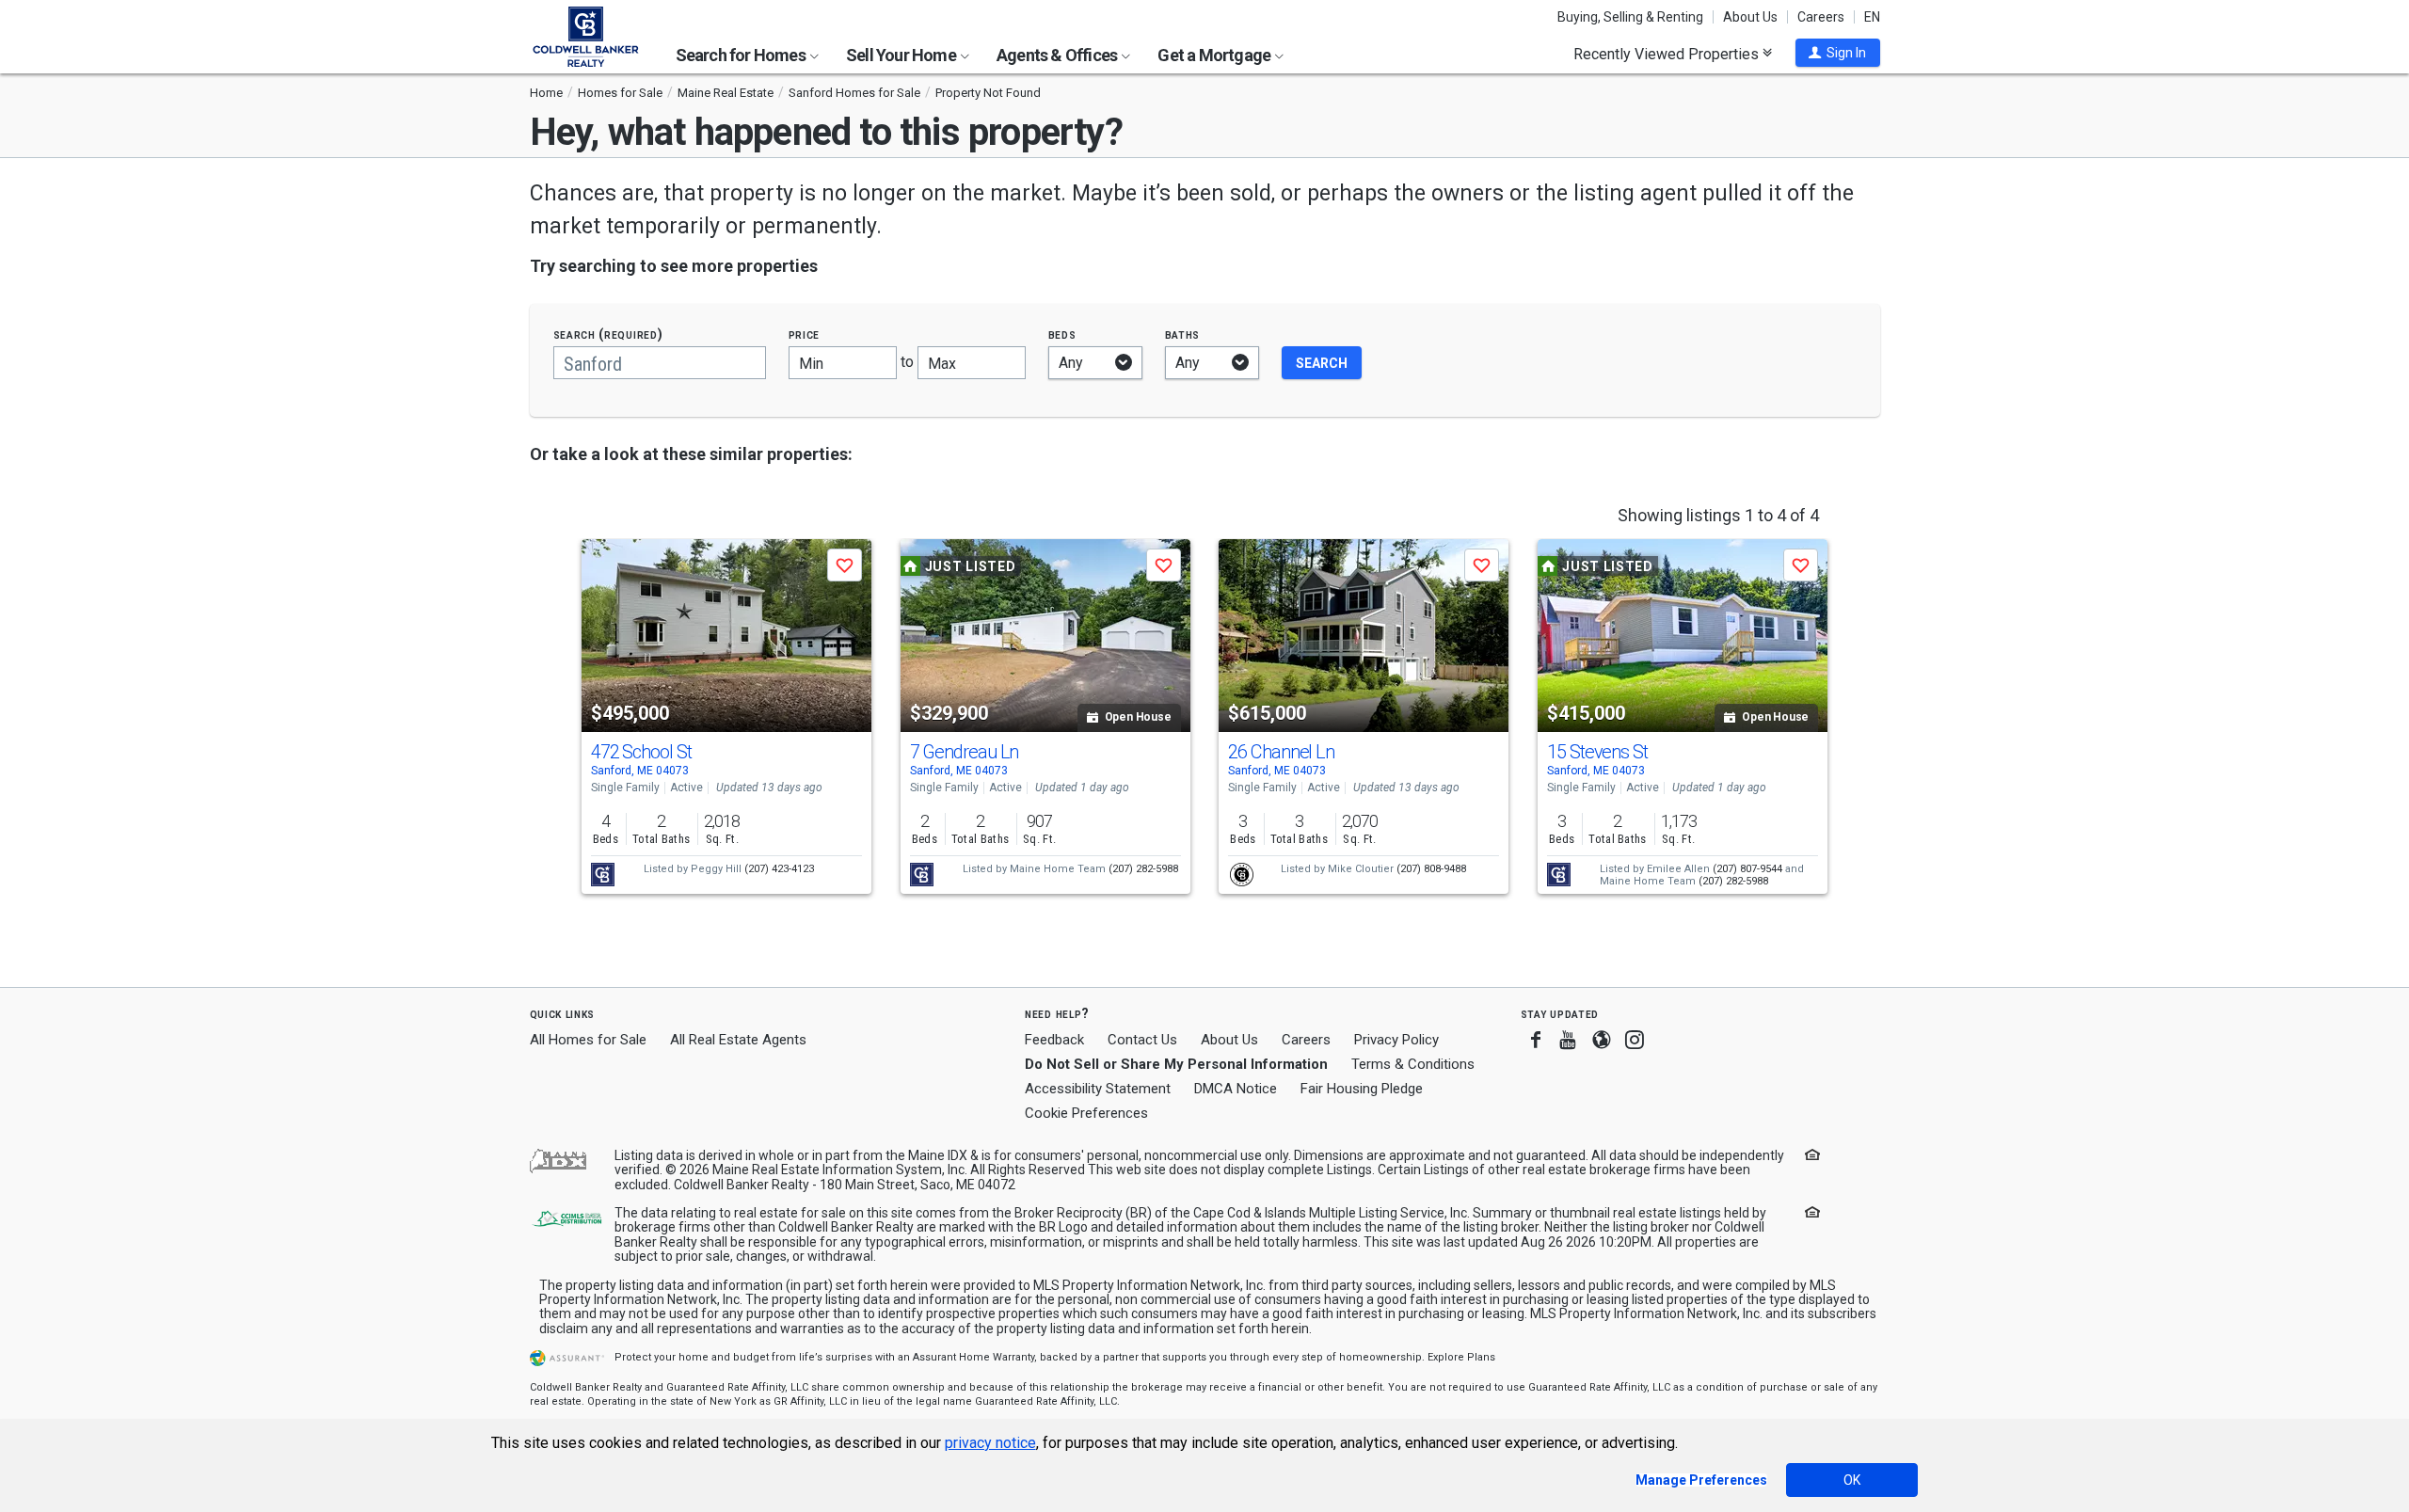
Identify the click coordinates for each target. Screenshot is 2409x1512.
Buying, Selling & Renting (1630, 17)
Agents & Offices (1058, 55)
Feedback (1054, 1040)
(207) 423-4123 (779, 869)
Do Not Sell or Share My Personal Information (1176, 1064)
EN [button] (1872, 17)
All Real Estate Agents (738, 1040)
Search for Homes (742, 55)
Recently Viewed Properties (1668, 54)
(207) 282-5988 (1143, 869)
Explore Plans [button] (1461, 1357)
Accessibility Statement (1098, 1089)
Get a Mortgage (1215, 55)
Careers (1821, 17)
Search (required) (608, 334)
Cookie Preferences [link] (1086, 1113)
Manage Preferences (1701, 1480)
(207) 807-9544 (1747, 869)
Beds (1062, 334)
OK (1852, 1480)
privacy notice (990, 1443)
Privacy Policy (1396, 1040)
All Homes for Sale (588, 1040)
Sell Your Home (902, 55)
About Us (1750, 17)
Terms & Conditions (1413, 1064)
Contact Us (1142, 1040)
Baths (1183, 334)
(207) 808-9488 (1431, 869)
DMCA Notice (1236, 1089)
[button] (1838, 53)
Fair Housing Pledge (1362, 1089)
